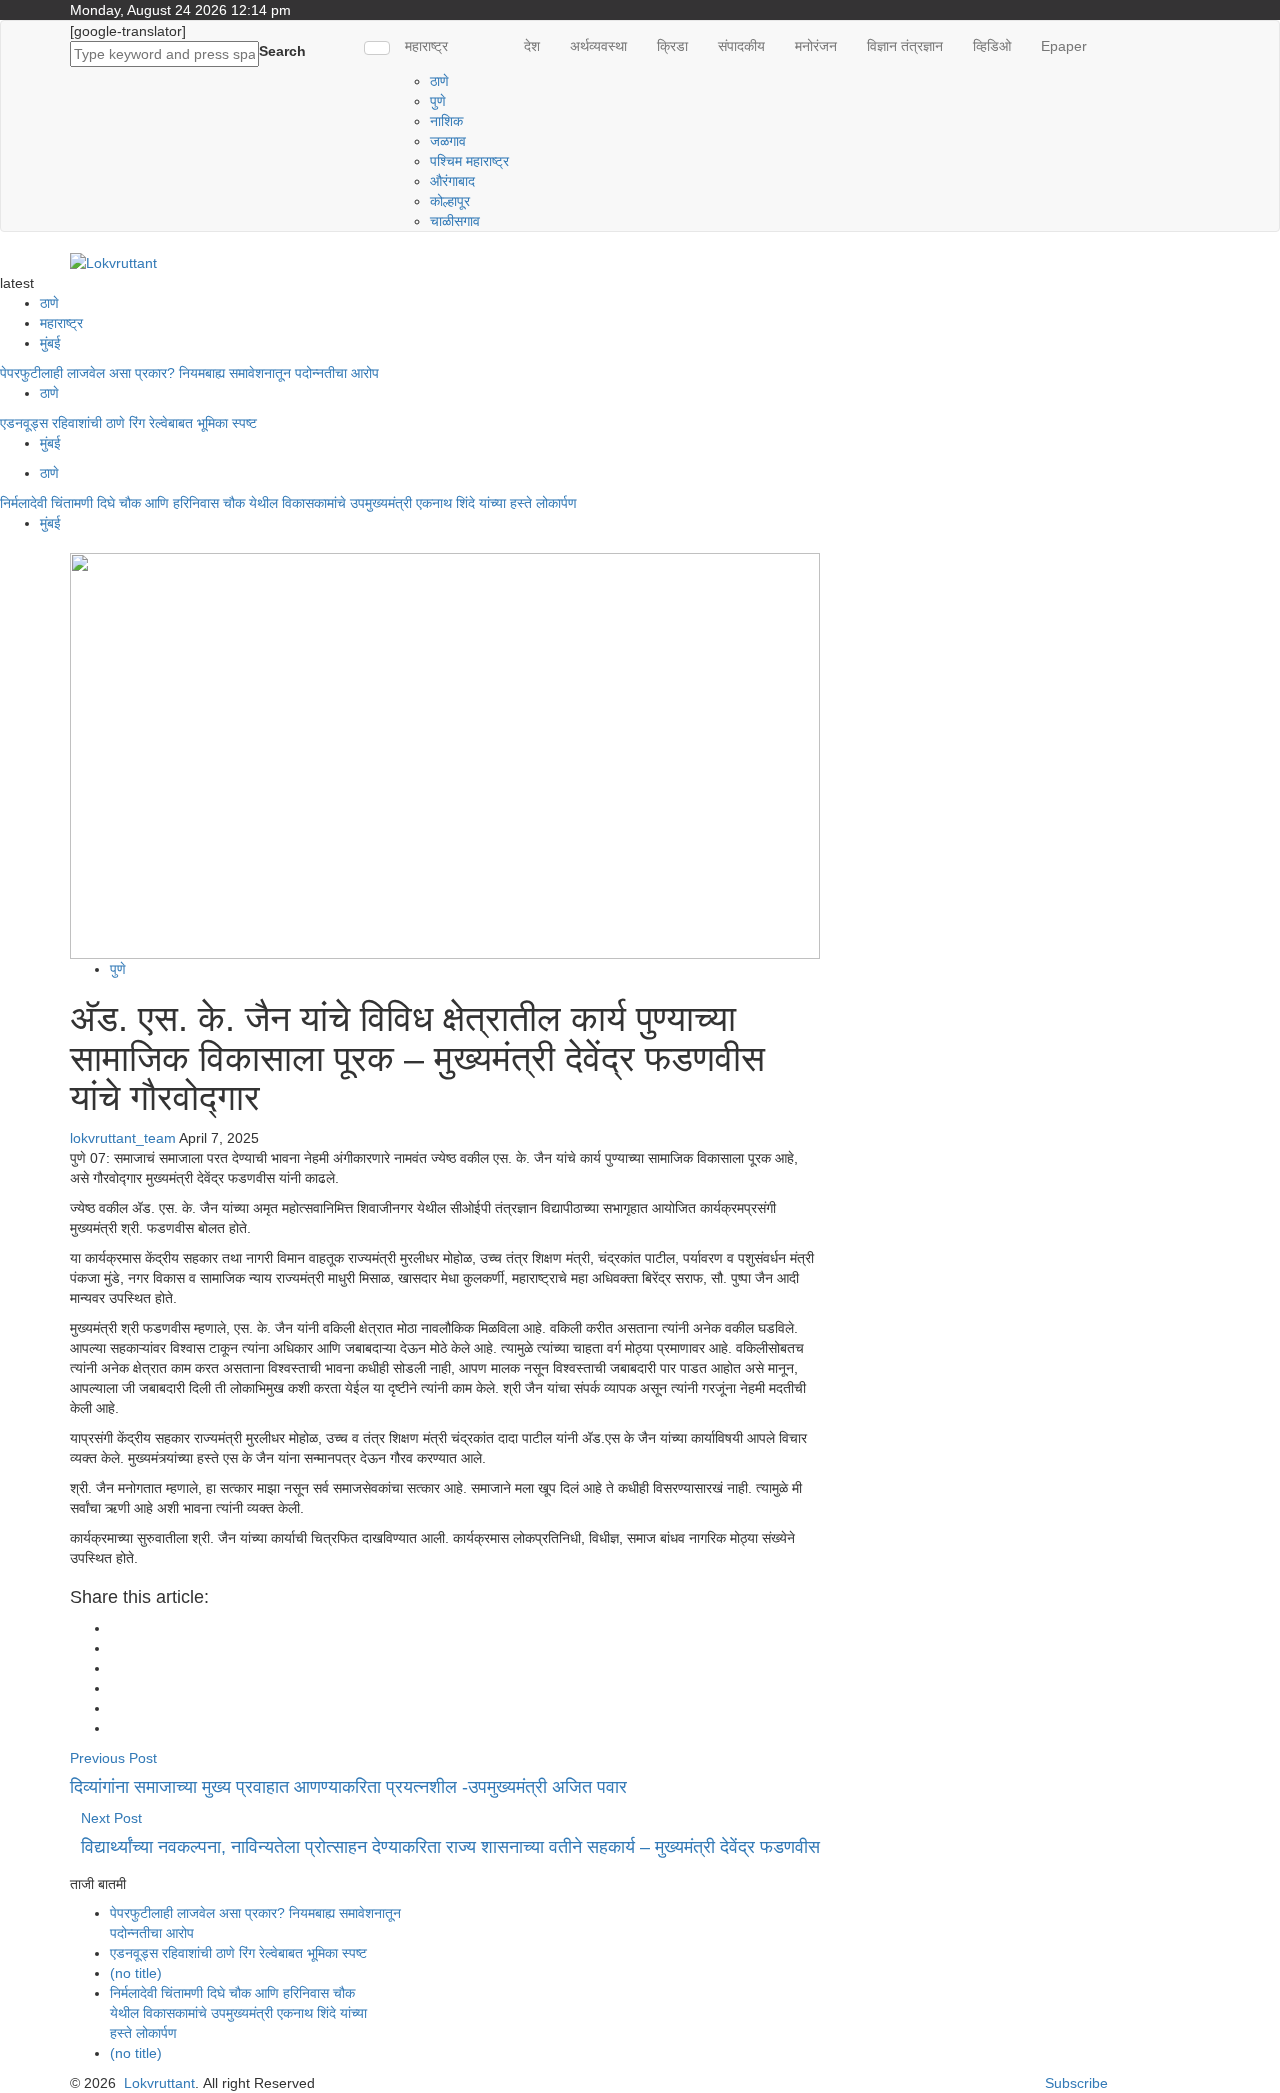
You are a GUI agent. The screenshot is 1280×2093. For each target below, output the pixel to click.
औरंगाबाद (452, 181)
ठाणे (439, 81)
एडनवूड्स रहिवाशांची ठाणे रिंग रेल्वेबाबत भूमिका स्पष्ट (130, 423)
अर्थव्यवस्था (598, 46)
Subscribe (1076, 2083)
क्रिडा (672, 46)
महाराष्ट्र (426, 46)
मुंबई (50, 343)
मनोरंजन (816, 46)
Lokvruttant (159, 2083)
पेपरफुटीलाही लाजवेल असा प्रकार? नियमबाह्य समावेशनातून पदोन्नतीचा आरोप (189, 373)
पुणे (438, 101)
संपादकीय (741, 46)
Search (282, 51)
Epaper (1064, 46)
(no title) (136, 1973)
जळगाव (448, 141)
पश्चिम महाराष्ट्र (469, 161)
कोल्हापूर (450, 201)
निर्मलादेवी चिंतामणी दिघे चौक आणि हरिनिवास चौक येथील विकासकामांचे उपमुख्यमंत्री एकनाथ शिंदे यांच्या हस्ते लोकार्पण (292, 503)
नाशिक (446, 121)
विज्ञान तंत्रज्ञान (905, 46)
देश (532, 46)
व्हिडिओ (992, 46)
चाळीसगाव (455, 221)
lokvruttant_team (123, 1138)
